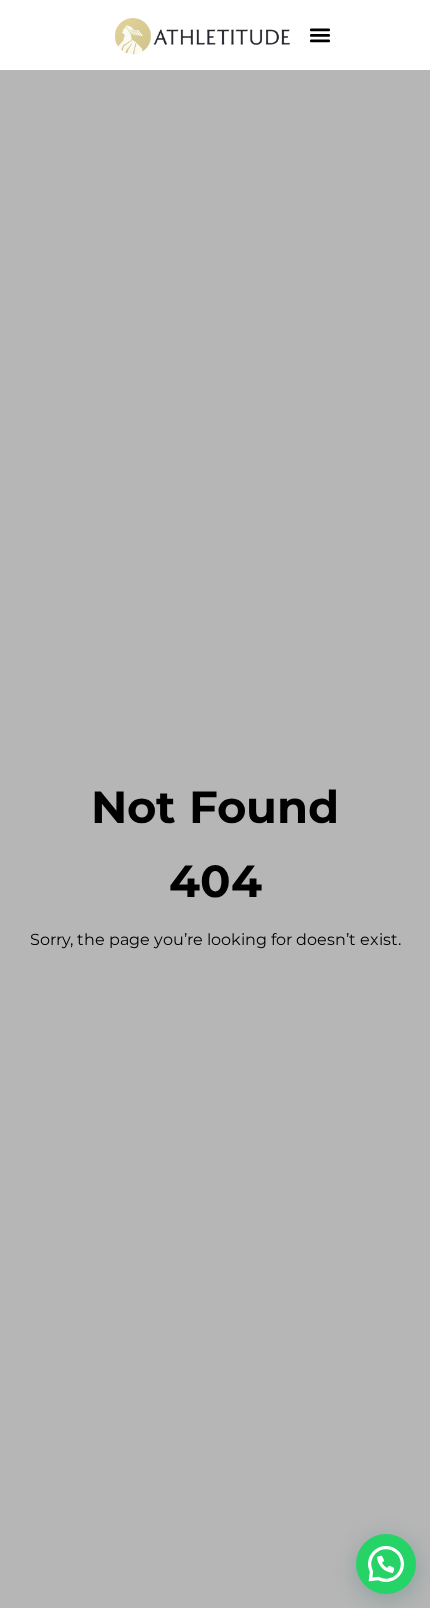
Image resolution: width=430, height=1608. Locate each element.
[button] (319, 35)
